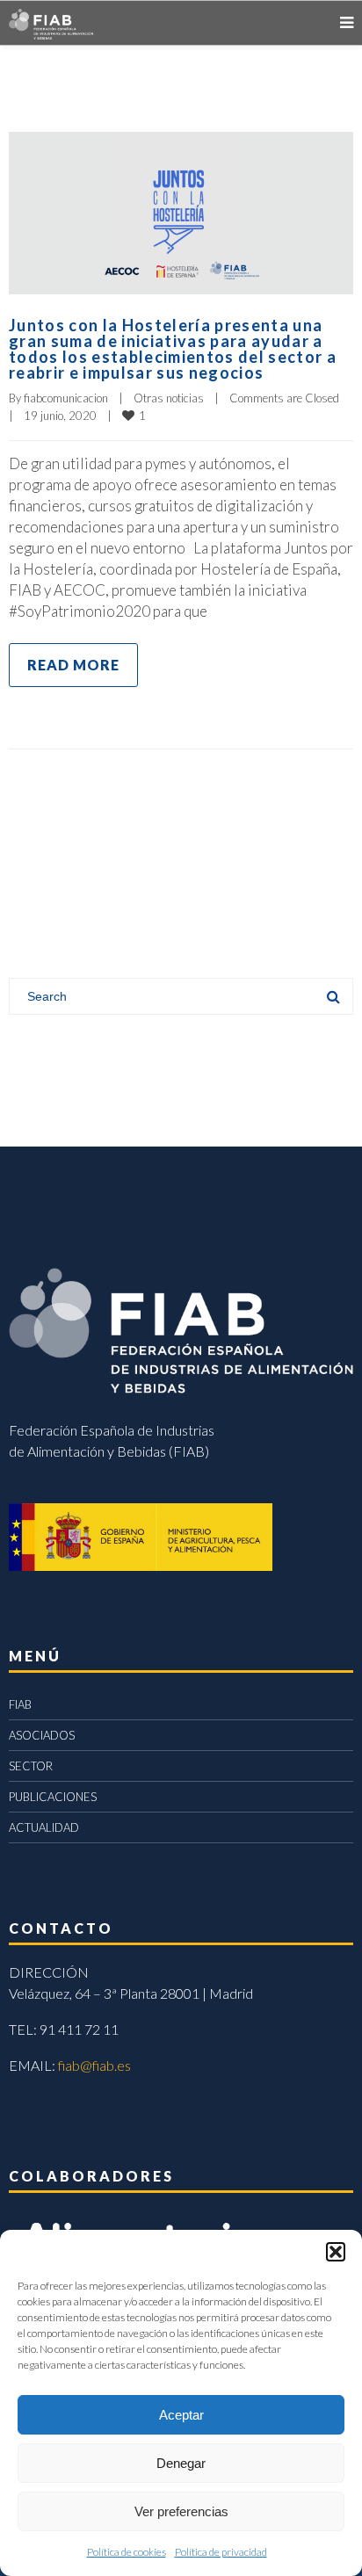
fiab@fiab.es (94, 2065)
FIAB (20, 1704)
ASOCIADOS (42, 1735)
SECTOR (31, 1766)
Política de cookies (127, 2552)
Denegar (181, 2463)
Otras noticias (169, 398)
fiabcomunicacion (66, 398)
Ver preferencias (181, 2511)
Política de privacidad (221, 2552)
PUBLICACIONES (53, 1797)
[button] (336, 2252)
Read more (73, 665)
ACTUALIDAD (44, 1827)
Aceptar (181, 2415)
